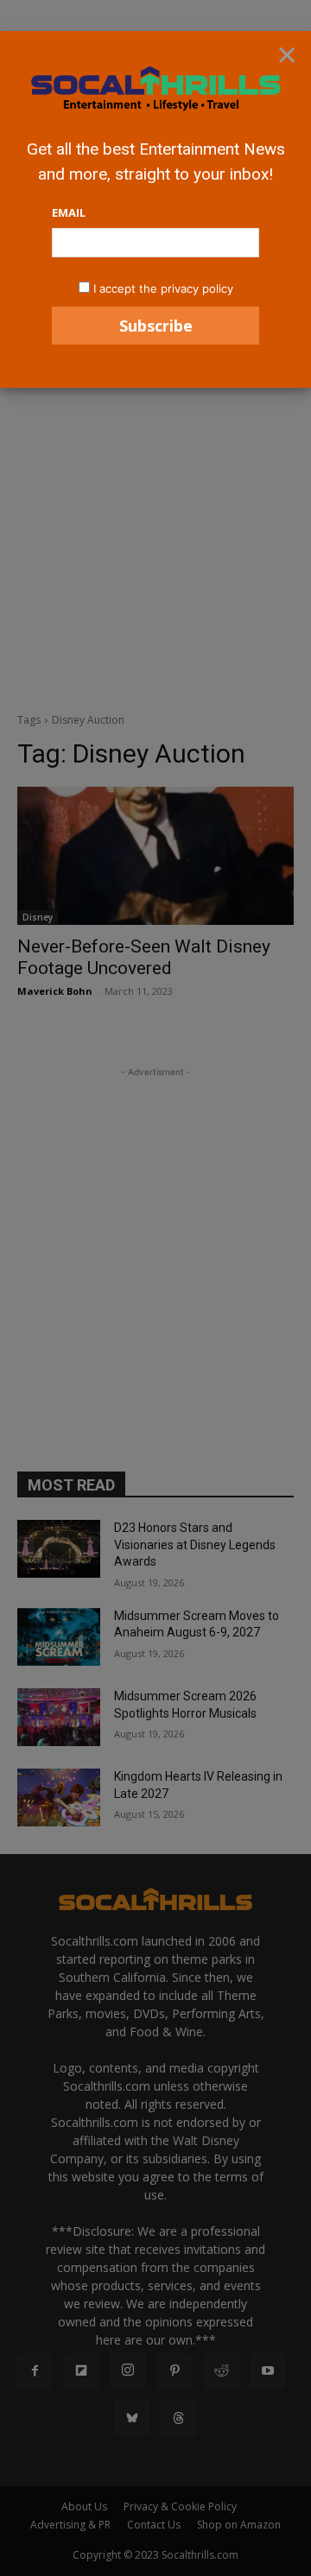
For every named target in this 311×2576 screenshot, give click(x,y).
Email (69, 212)
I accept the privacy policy (163, 288)
